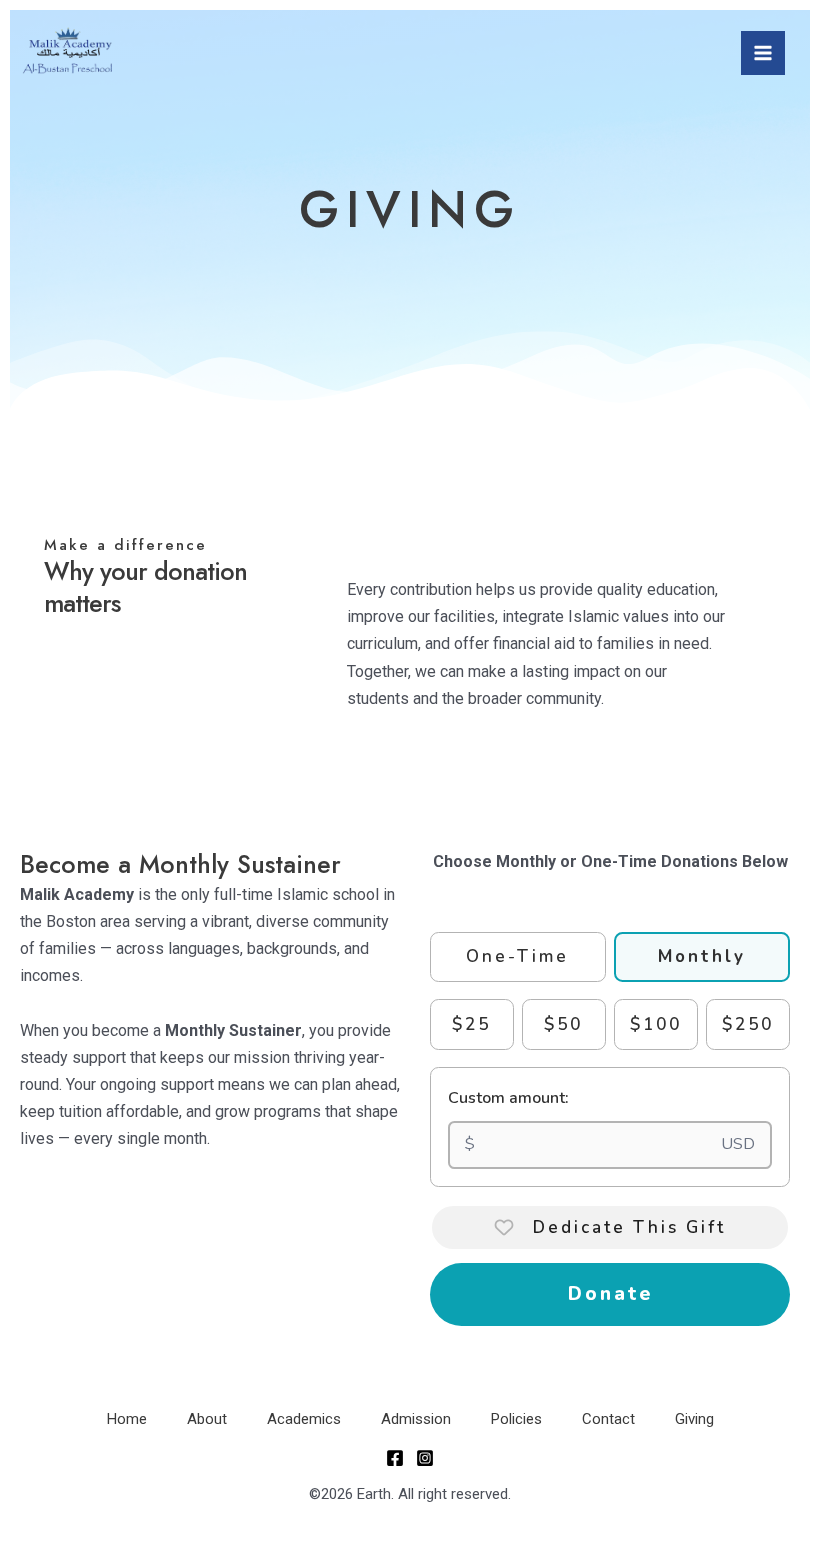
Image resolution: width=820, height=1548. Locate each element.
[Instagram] (425, 1458)
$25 (471, 1024)
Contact (608, 1419)
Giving (694, 1419)
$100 (656, 1024)
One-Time (517, 956)
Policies (516, 1419)
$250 (748, 1024)
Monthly (702, 956)
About (207, 1419)
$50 (563, 1024)
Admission (416, 1419)
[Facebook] (395, 1458)
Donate (610, 1294)
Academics (304, 1419)
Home (127, 1419)
